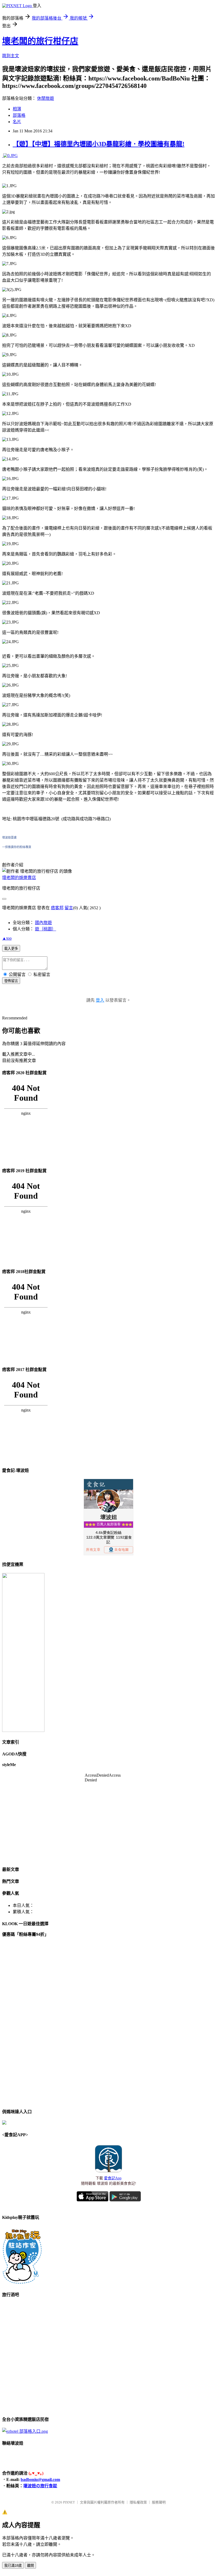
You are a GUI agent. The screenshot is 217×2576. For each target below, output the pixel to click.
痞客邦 (57, 908)
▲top (7, 938)
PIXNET (69, 2502)
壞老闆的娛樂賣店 (19, 878)
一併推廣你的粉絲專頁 (17, 847)
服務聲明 (159, 2502)
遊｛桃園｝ (46, 929)
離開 (30, 2566)
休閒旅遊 (46, 98)
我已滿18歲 (13, 2566)
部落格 (19, 115)
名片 (17, 122)
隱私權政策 (138, 2502)
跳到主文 (11, 56)
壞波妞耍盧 (9, 837)
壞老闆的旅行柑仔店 (40, 41)
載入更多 (11, 949)
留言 (69, 908)
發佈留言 (11, 981)
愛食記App (113, 2178)
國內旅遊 (43, 923)
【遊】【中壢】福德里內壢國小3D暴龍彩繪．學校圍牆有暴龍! (99, 144)
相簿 (17, 109)
